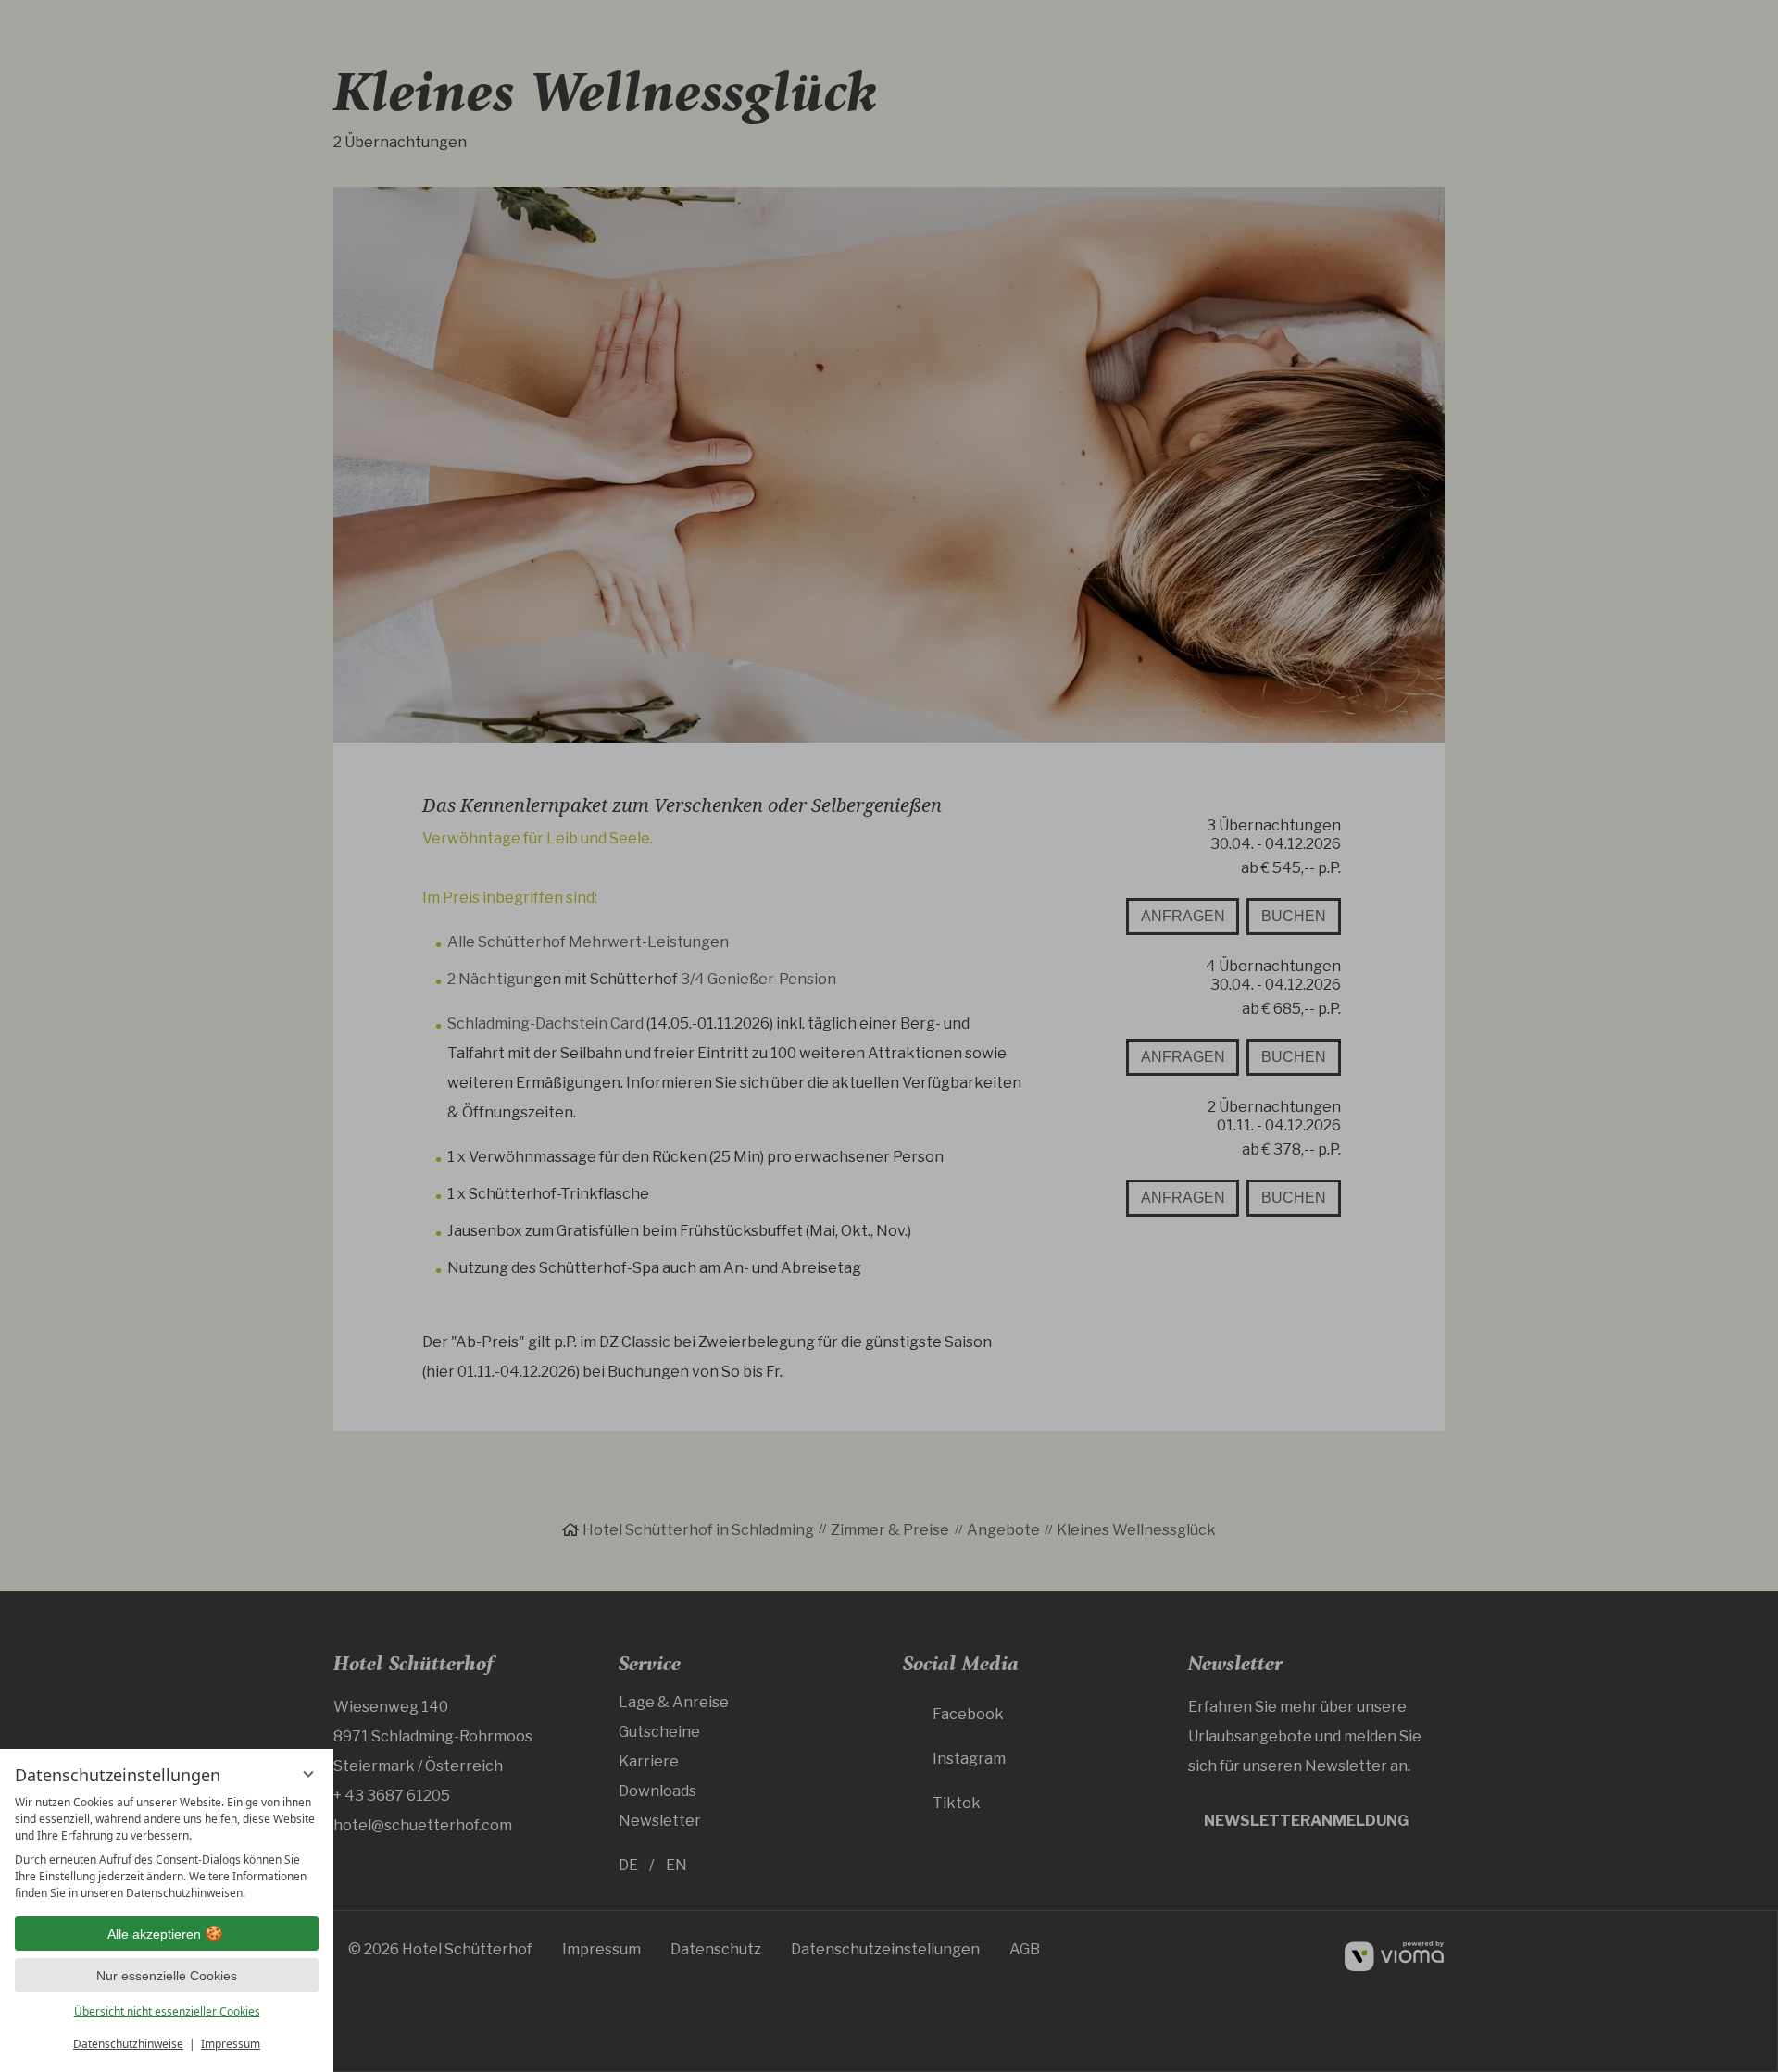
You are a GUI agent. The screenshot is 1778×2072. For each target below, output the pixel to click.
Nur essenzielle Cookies (167, 1976)
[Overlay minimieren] (308, 1774)
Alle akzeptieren (154, 1934)
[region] (167, 1848)
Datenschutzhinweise (128, 2044)
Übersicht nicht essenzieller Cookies (167, 2011)
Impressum (231, 2044)
